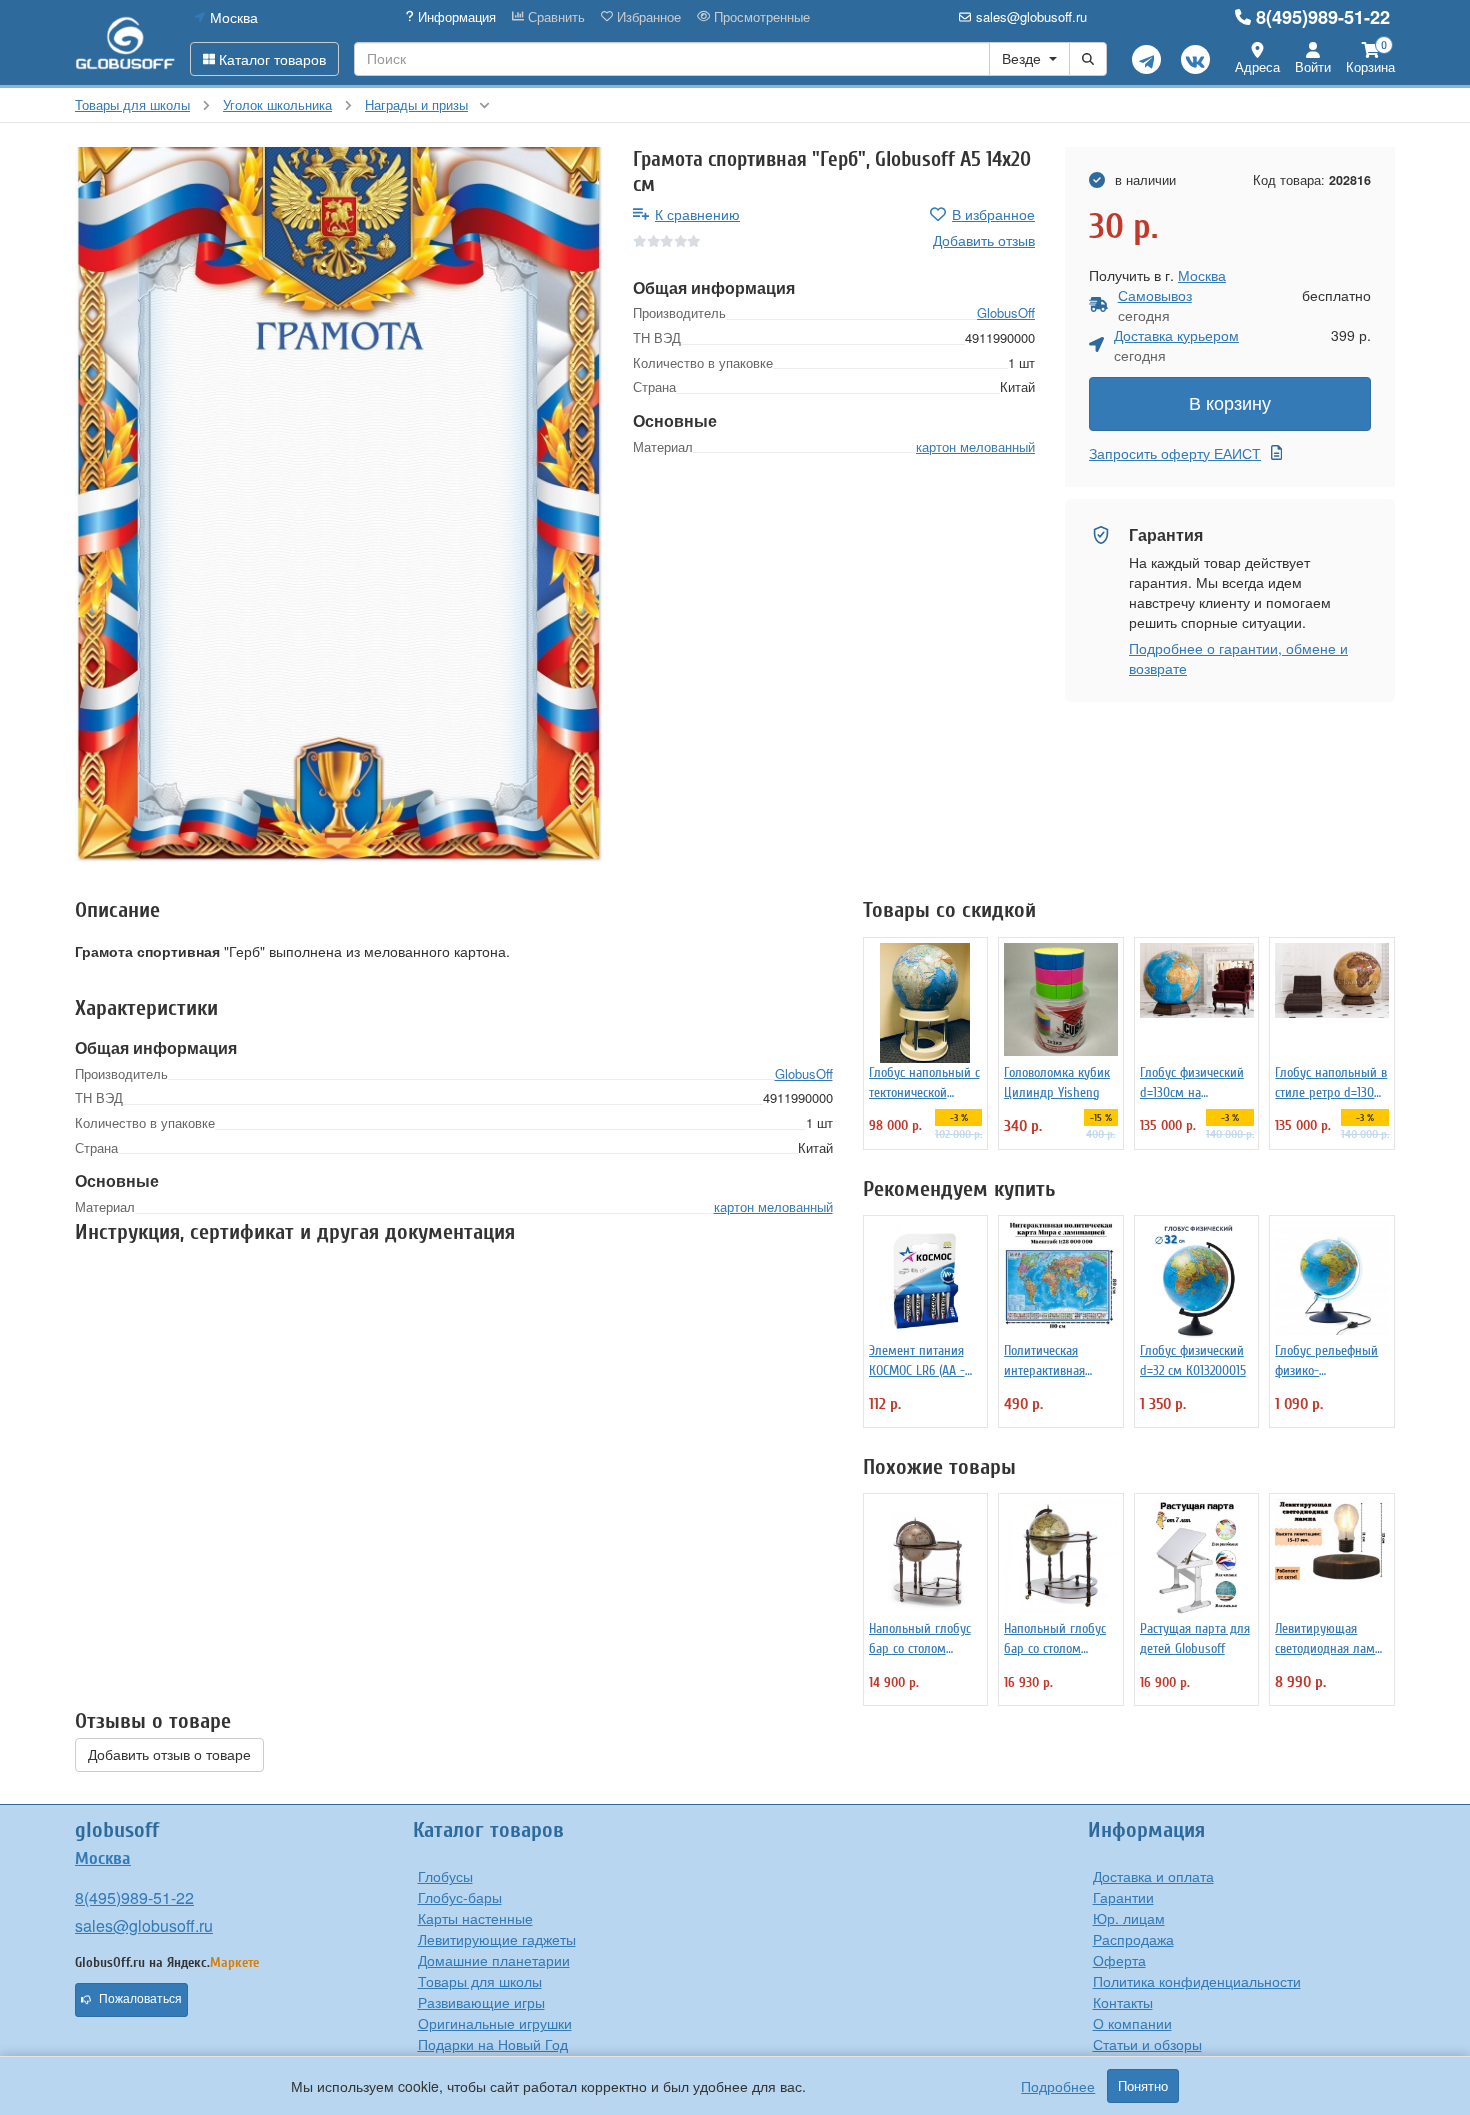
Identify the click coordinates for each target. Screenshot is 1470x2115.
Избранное (647, 17)
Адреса (1257, 66)
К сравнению (697, 214)
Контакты (1123, 2002)
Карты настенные (475, 1918)
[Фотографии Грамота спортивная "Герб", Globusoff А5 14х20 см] (339, 504)
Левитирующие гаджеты (497, 1939)
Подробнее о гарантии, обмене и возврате (1238, 658)
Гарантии (1123, 1897)
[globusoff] (125, 42)
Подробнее (1058, 2086)
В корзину (1230, 404)
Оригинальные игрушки (495, 2023)
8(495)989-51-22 (1323, 17)
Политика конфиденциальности (1197, 1981)
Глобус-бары (460, 1897)
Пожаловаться (140, 1999)
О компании (1132, 2023)
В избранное (993, 214)
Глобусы (445, 1876)
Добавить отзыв (984, 240)
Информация (455, 17)
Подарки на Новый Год (493, 2044)
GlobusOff (1006, 312)
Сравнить (554, 17)
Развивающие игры (481, 2002)
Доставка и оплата (1153, 1876)
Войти (1313, 66)
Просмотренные (760, 17)
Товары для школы (480, 1981)
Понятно (1143, 2086)
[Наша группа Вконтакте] (1195, 59)
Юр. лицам (1129, 1918)
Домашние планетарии (494, 1960)
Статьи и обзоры (1147, 2044)
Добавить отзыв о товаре (169, 1755)
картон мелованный (975, 446)
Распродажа (1133, 1939)
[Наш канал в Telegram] (1146, 59)
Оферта (1119, 1960)
